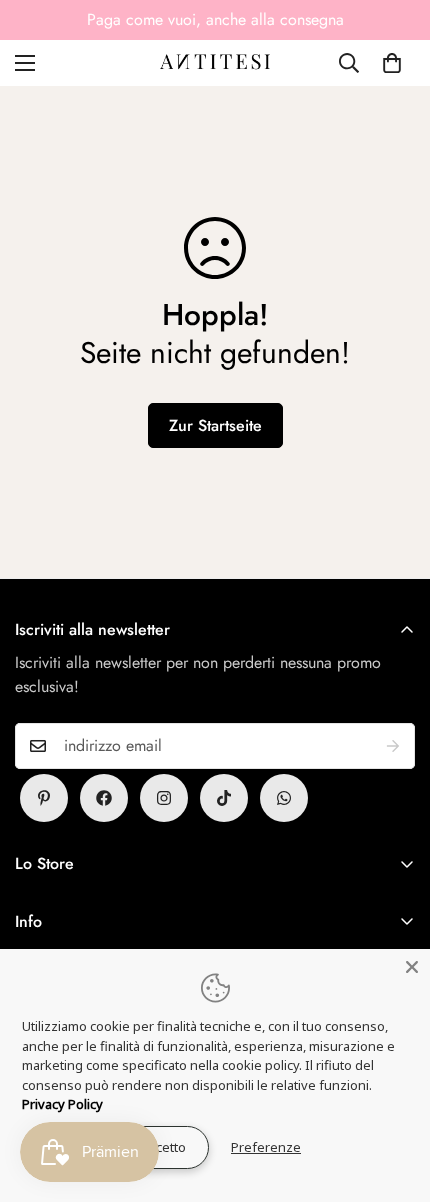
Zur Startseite (215, 425)
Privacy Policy (62, 1104)
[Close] (412, 967)
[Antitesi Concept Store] (215, 63)
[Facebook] (104, 798)
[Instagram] (164, 798)
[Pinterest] (44, 798)
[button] (392, 63)
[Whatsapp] (284, 798)
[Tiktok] (224, 798)
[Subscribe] (393, 746)
